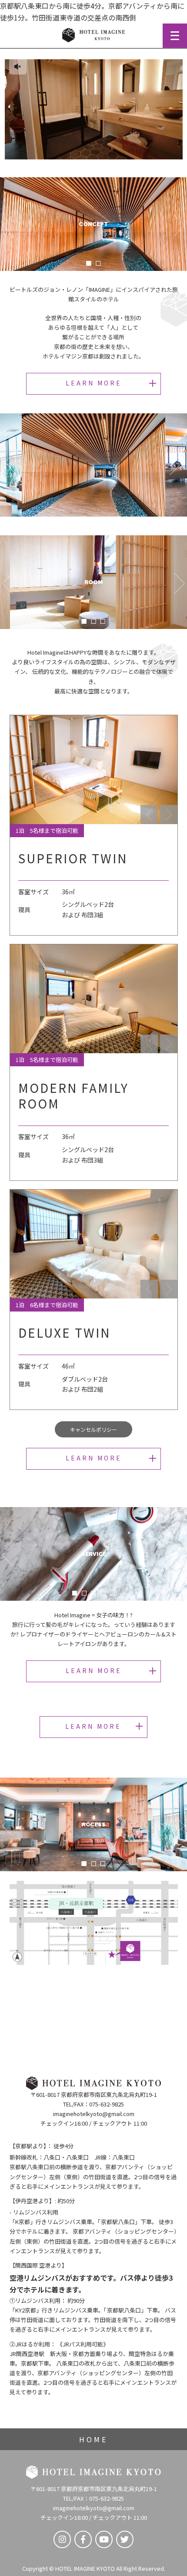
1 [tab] (89, 263)
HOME (93, 2439)
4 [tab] (103, 1593)
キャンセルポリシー (93, 1429)
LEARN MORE (94, 383)
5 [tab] (112, 1593)
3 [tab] (103, 621)
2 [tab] (98, 263)
